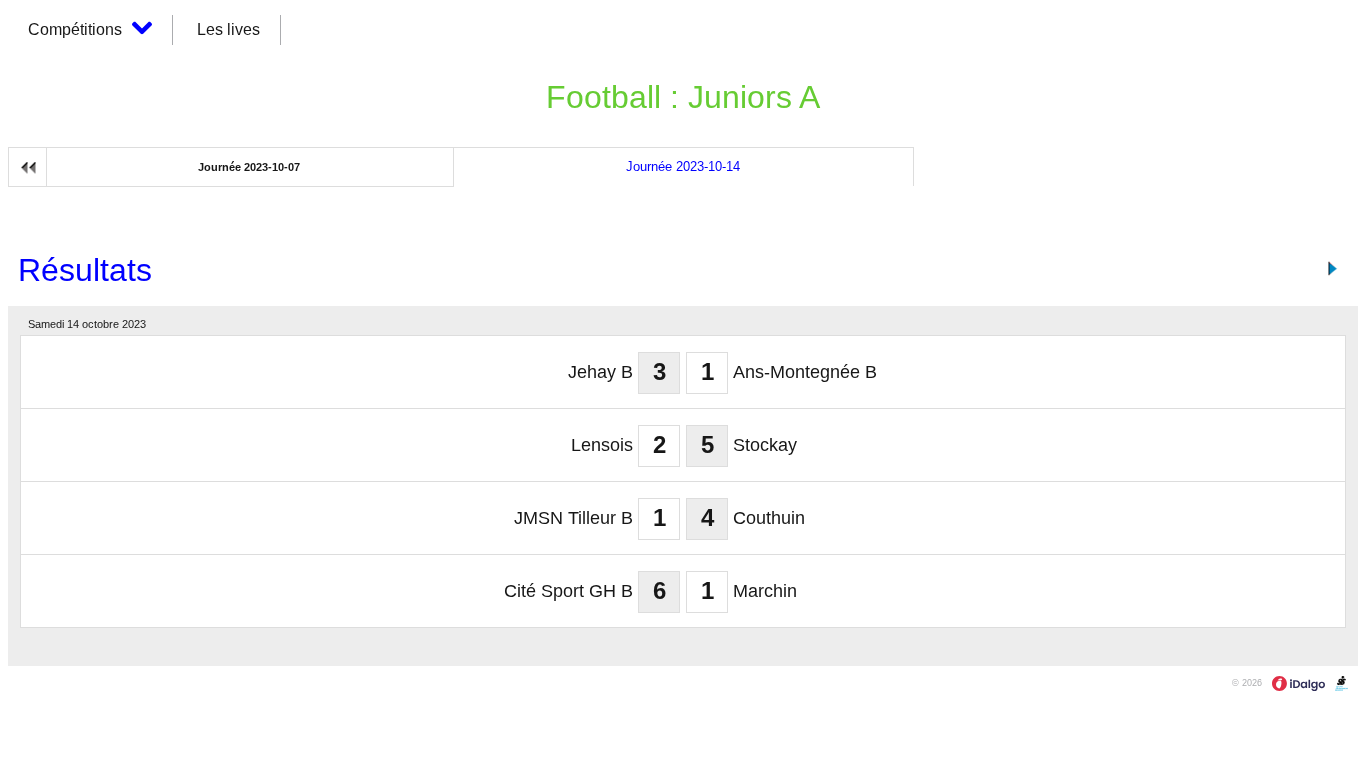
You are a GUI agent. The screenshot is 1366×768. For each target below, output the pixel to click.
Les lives (228, 29)
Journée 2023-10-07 (249, 167)
